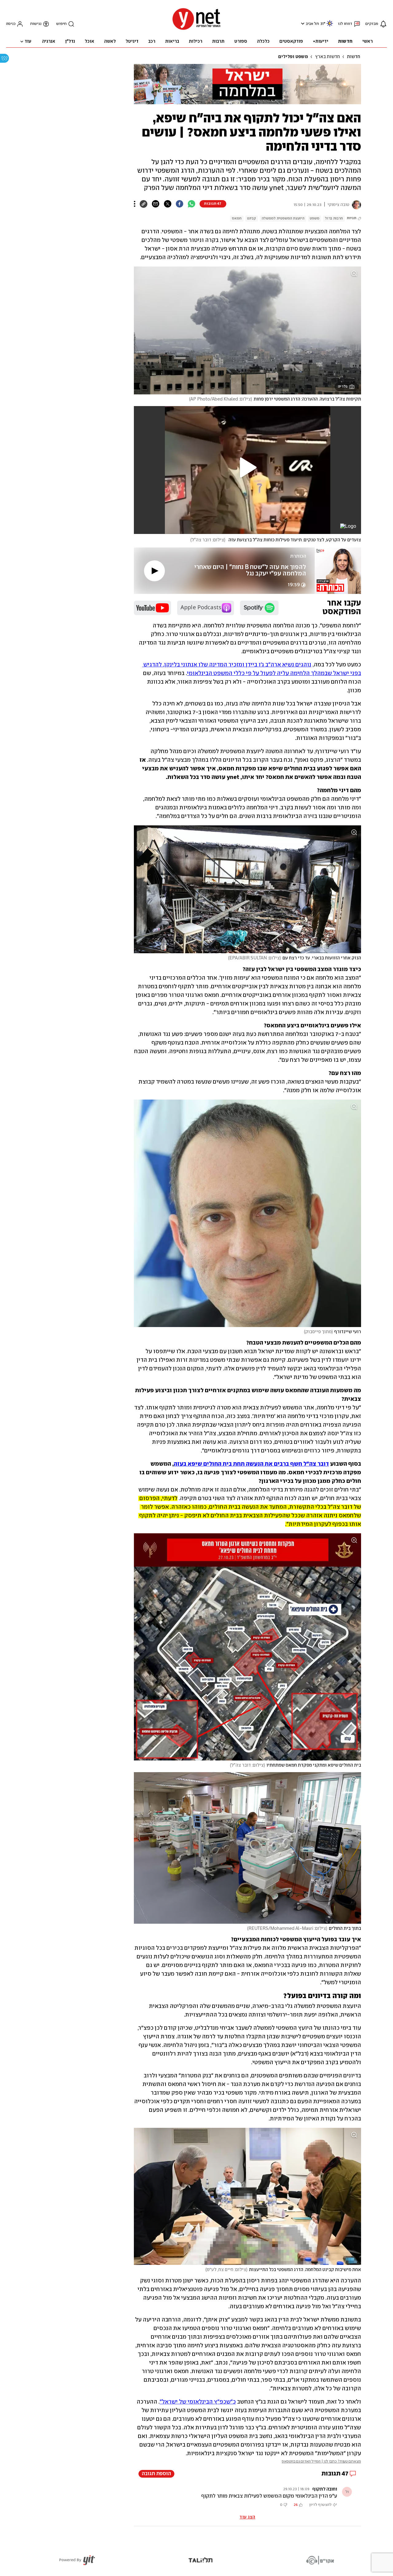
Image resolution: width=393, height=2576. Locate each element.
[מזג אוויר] (330, 26)
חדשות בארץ (327, 57)
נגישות (36, 24)
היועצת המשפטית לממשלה (283, 218)
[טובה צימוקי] (355, 205)
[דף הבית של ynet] (196, 29)
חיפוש (61, 24)
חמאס (237, 218)
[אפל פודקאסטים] (206, 608)
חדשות (354, 57)
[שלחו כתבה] (156, 204)
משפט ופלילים (293, 57)
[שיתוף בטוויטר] (167, 204)
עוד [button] (28, 41)
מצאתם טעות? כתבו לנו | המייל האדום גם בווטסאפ (321, 2461)
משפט (315, 218)
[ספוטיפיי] (259, 608)
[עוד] (135, 204)
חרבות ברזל (334, 218)
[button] (302, 24)
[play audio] (154, 571)
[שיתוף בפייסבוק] (179, 204)
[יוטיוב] (152, 608)
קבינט (252, 218)
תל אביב (312, 24)
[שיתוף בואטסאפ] (191, 204)
